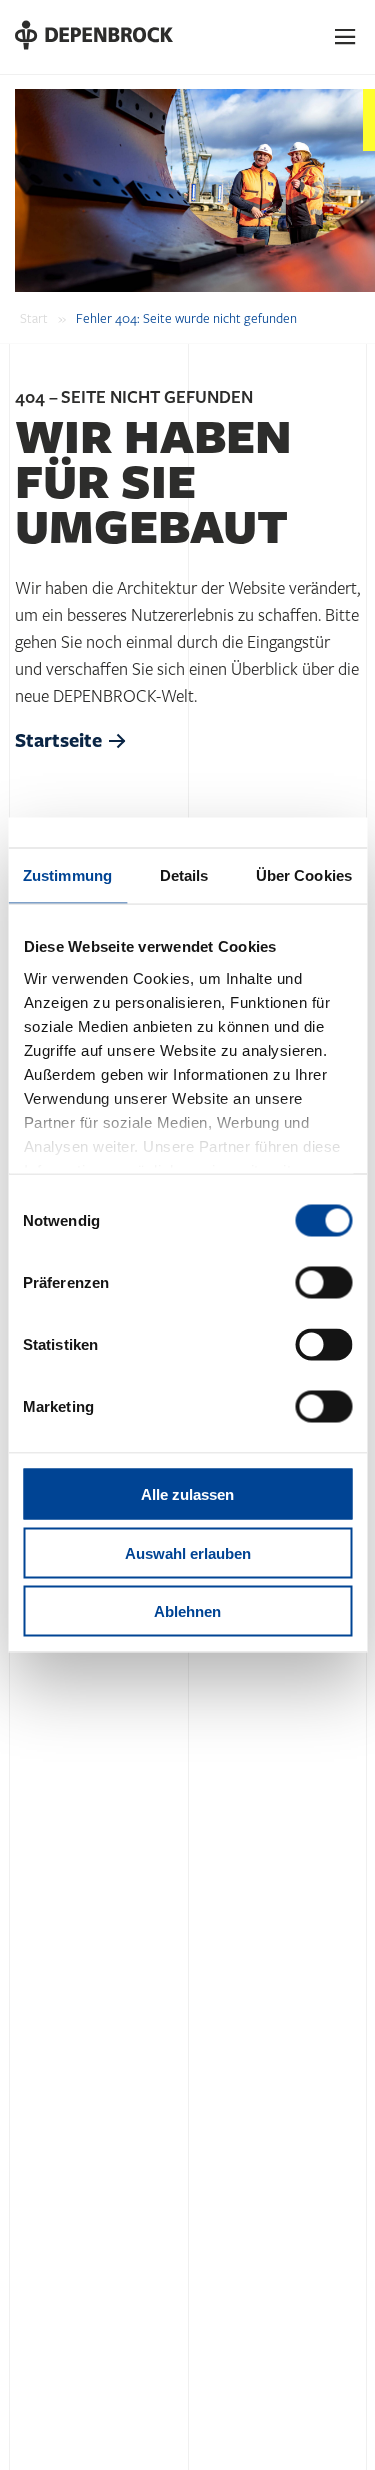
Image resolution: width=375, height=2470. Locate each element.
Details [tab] (184, 875)
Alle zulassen (187, 1494)
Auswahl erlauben (188, 1552)
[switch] (323, 1283)
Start (34, 319)
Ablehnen (187, 1611)
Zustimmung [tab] (67, 875)
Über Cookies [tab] (304, 875)
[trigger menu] (346, 37)
